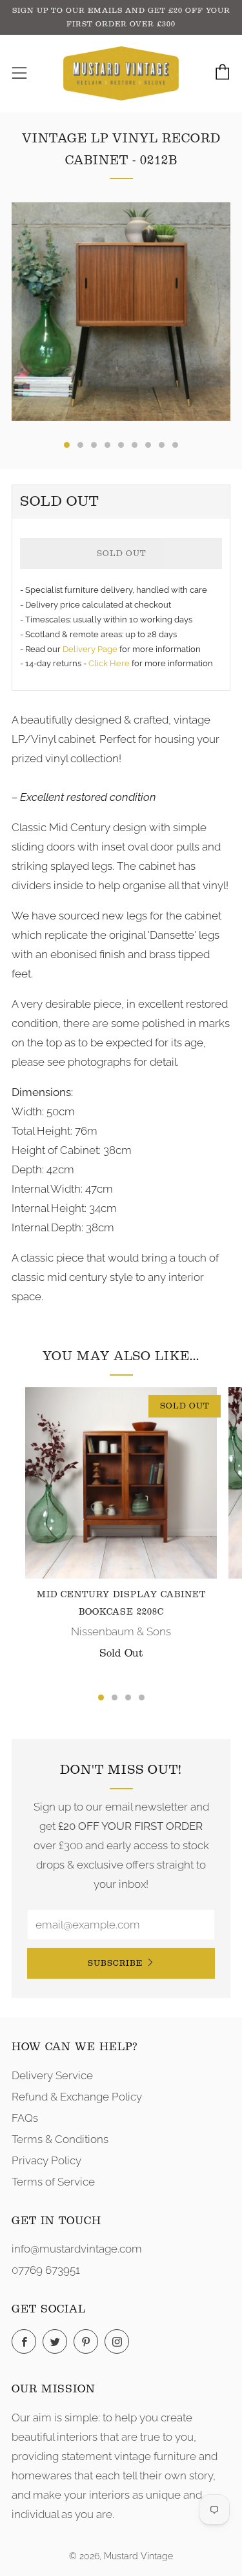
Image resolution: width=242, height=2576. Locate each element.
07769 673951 (46, 2270)
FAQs (25, 2118)
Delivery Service (52, 2075)
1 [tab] (101, 1697)
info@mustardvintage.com (77, 2249)
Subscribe (115, 1963)
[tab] (67, 445)
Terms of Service (53, 2182)
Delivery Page (90, 649)
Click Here (110, 663)
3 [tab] (128, 1697)
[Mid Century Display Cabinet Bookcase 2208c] (121, 1483)
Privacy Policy (46, 2160)
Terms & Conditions (60, 2139)
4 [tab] (142, 1697)
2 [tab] (115, 1697)
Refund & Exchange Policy (77, 2097)
